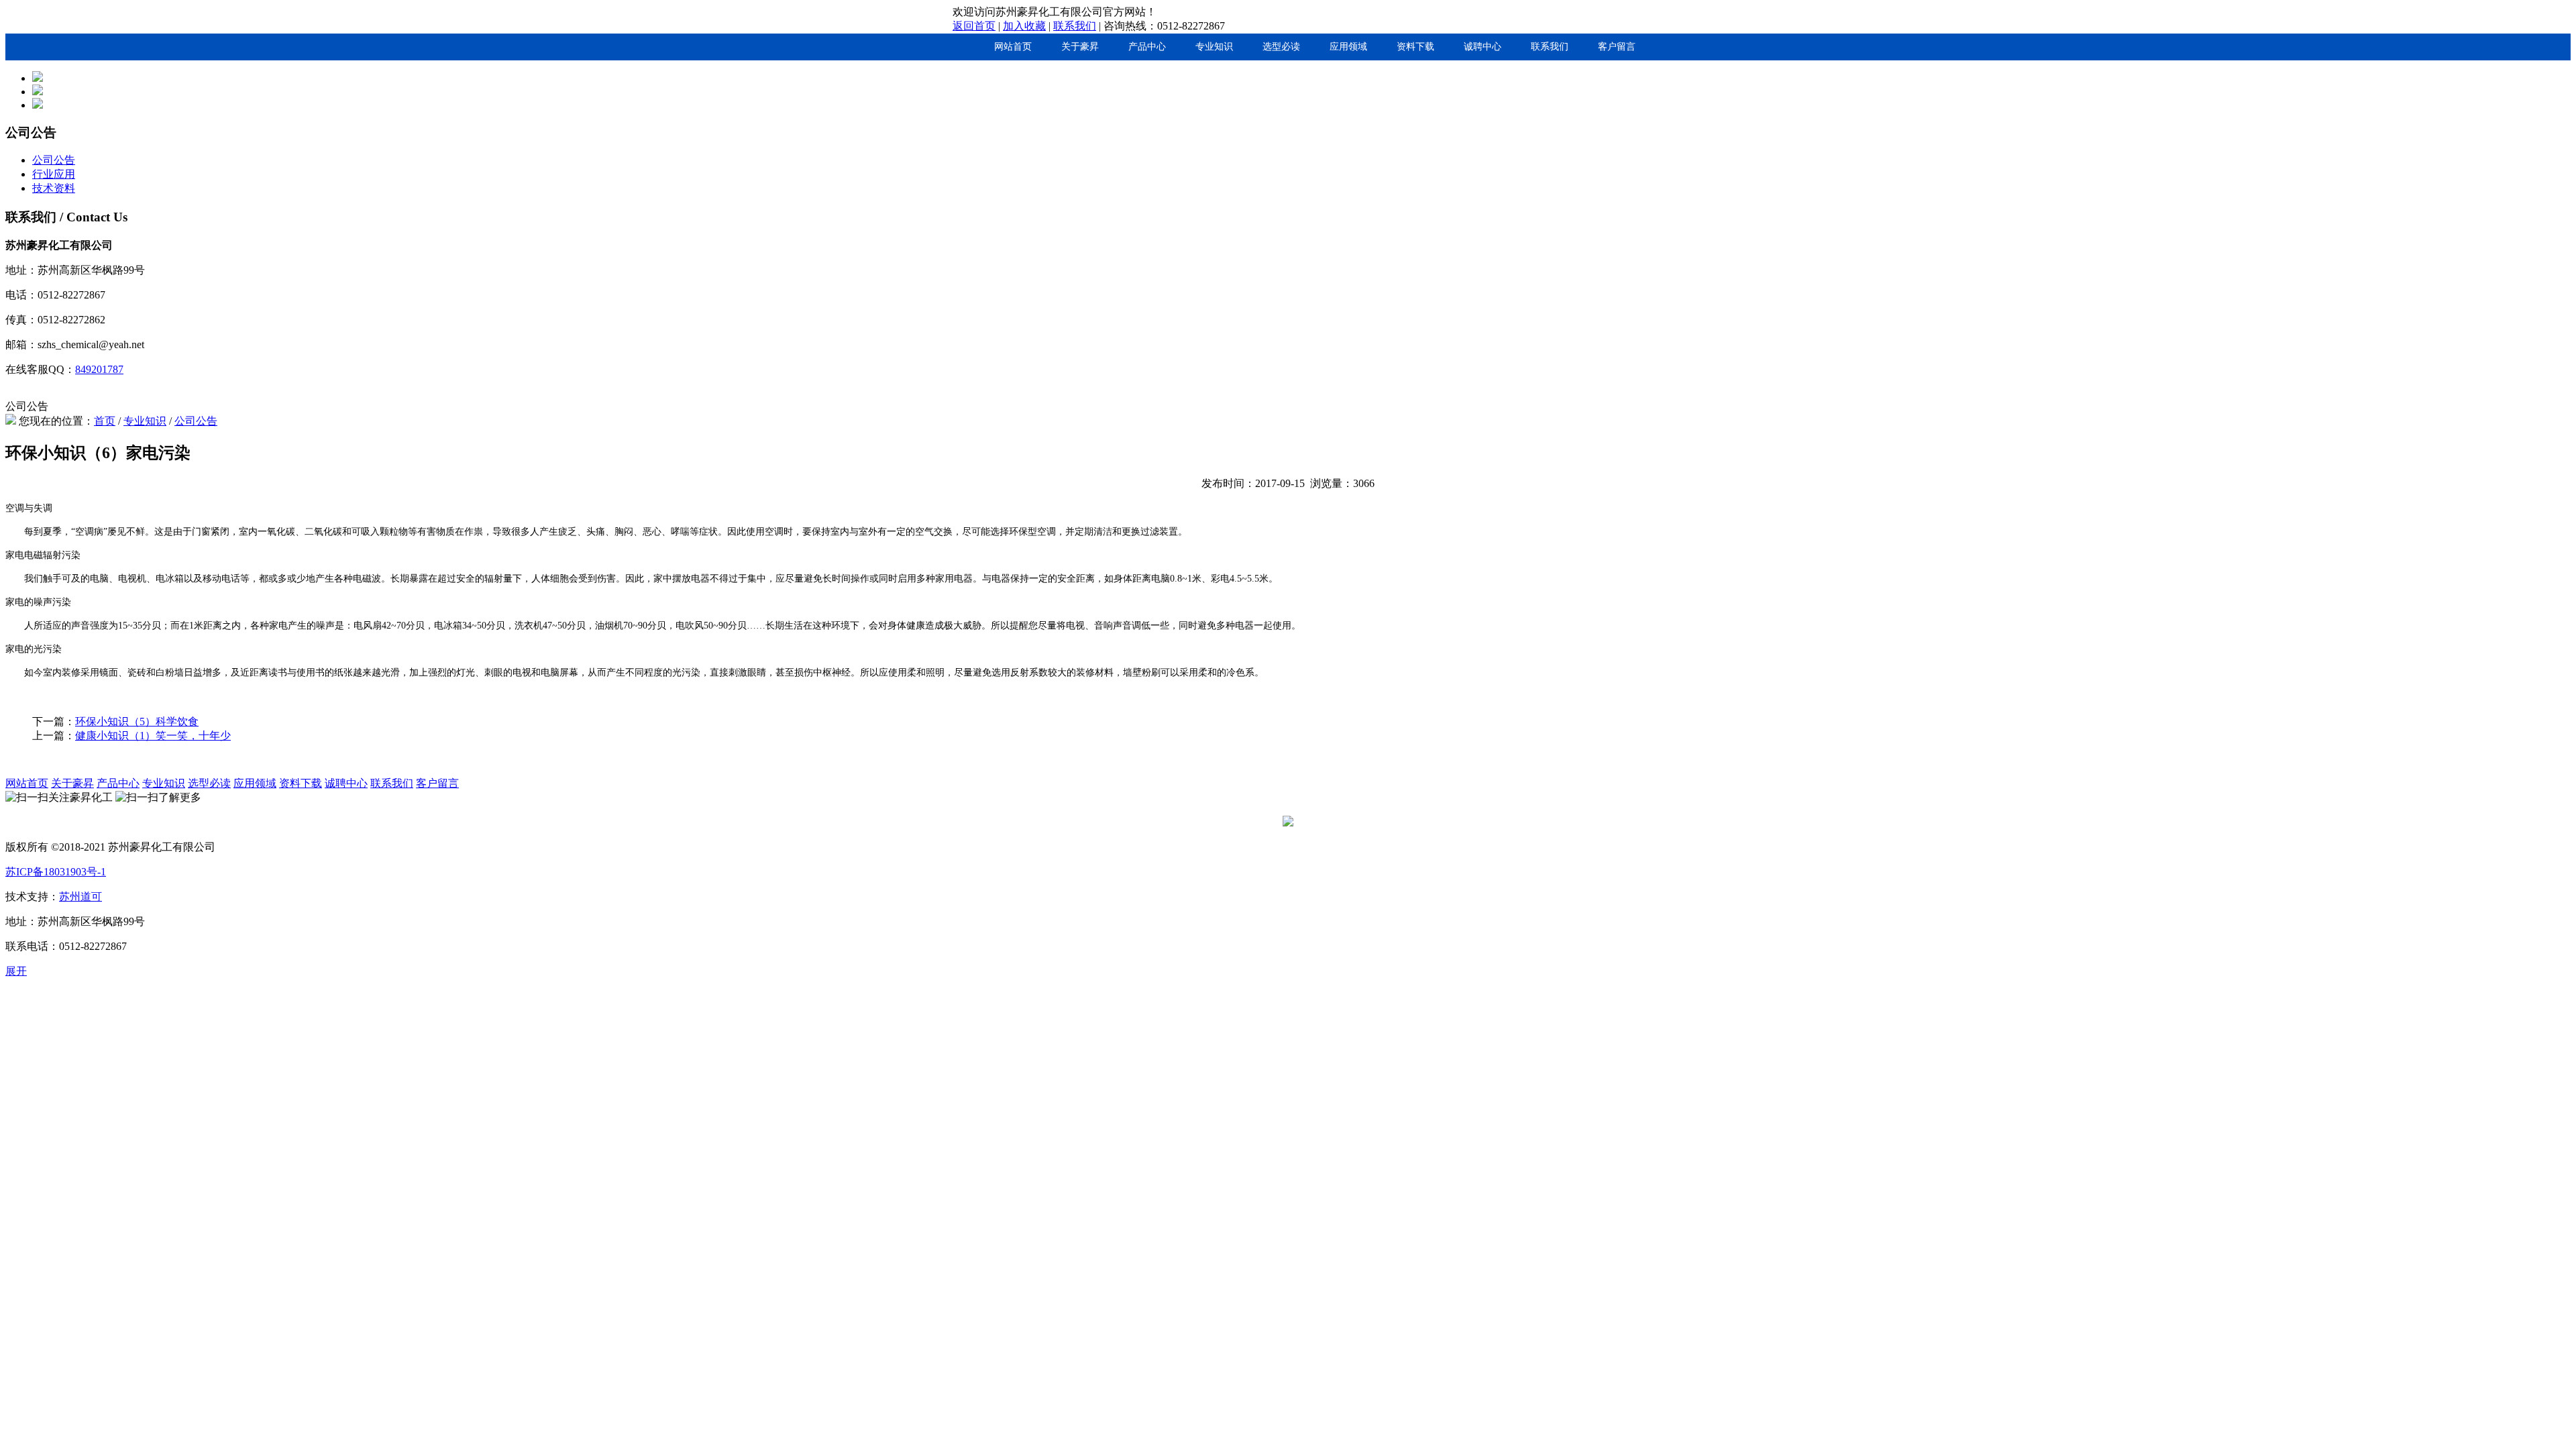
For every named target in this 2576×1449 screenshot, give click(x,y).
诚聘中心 (1483, 47)
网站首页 (1013, 47)
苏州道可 (80, 897)
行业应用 (54, 174)
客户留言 (1617, 47)
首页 (105, 421)
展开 (16, 971)
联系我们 (1075, 26)
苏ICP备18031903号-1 (56, 872)
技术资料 (54, 188)
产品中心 (1147, 47)
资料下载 (1415, 47)
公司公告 (54, 160)
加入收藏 (1024, 26)
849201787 (99, 369)
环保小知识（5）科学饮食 (137, 721)
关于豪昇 (1080, 47)
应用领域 (1348, 47)
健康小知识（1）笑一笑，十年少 (153, 736)
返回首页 (974, 26)
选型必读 (1281, 47)
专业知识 (1214, 47)
